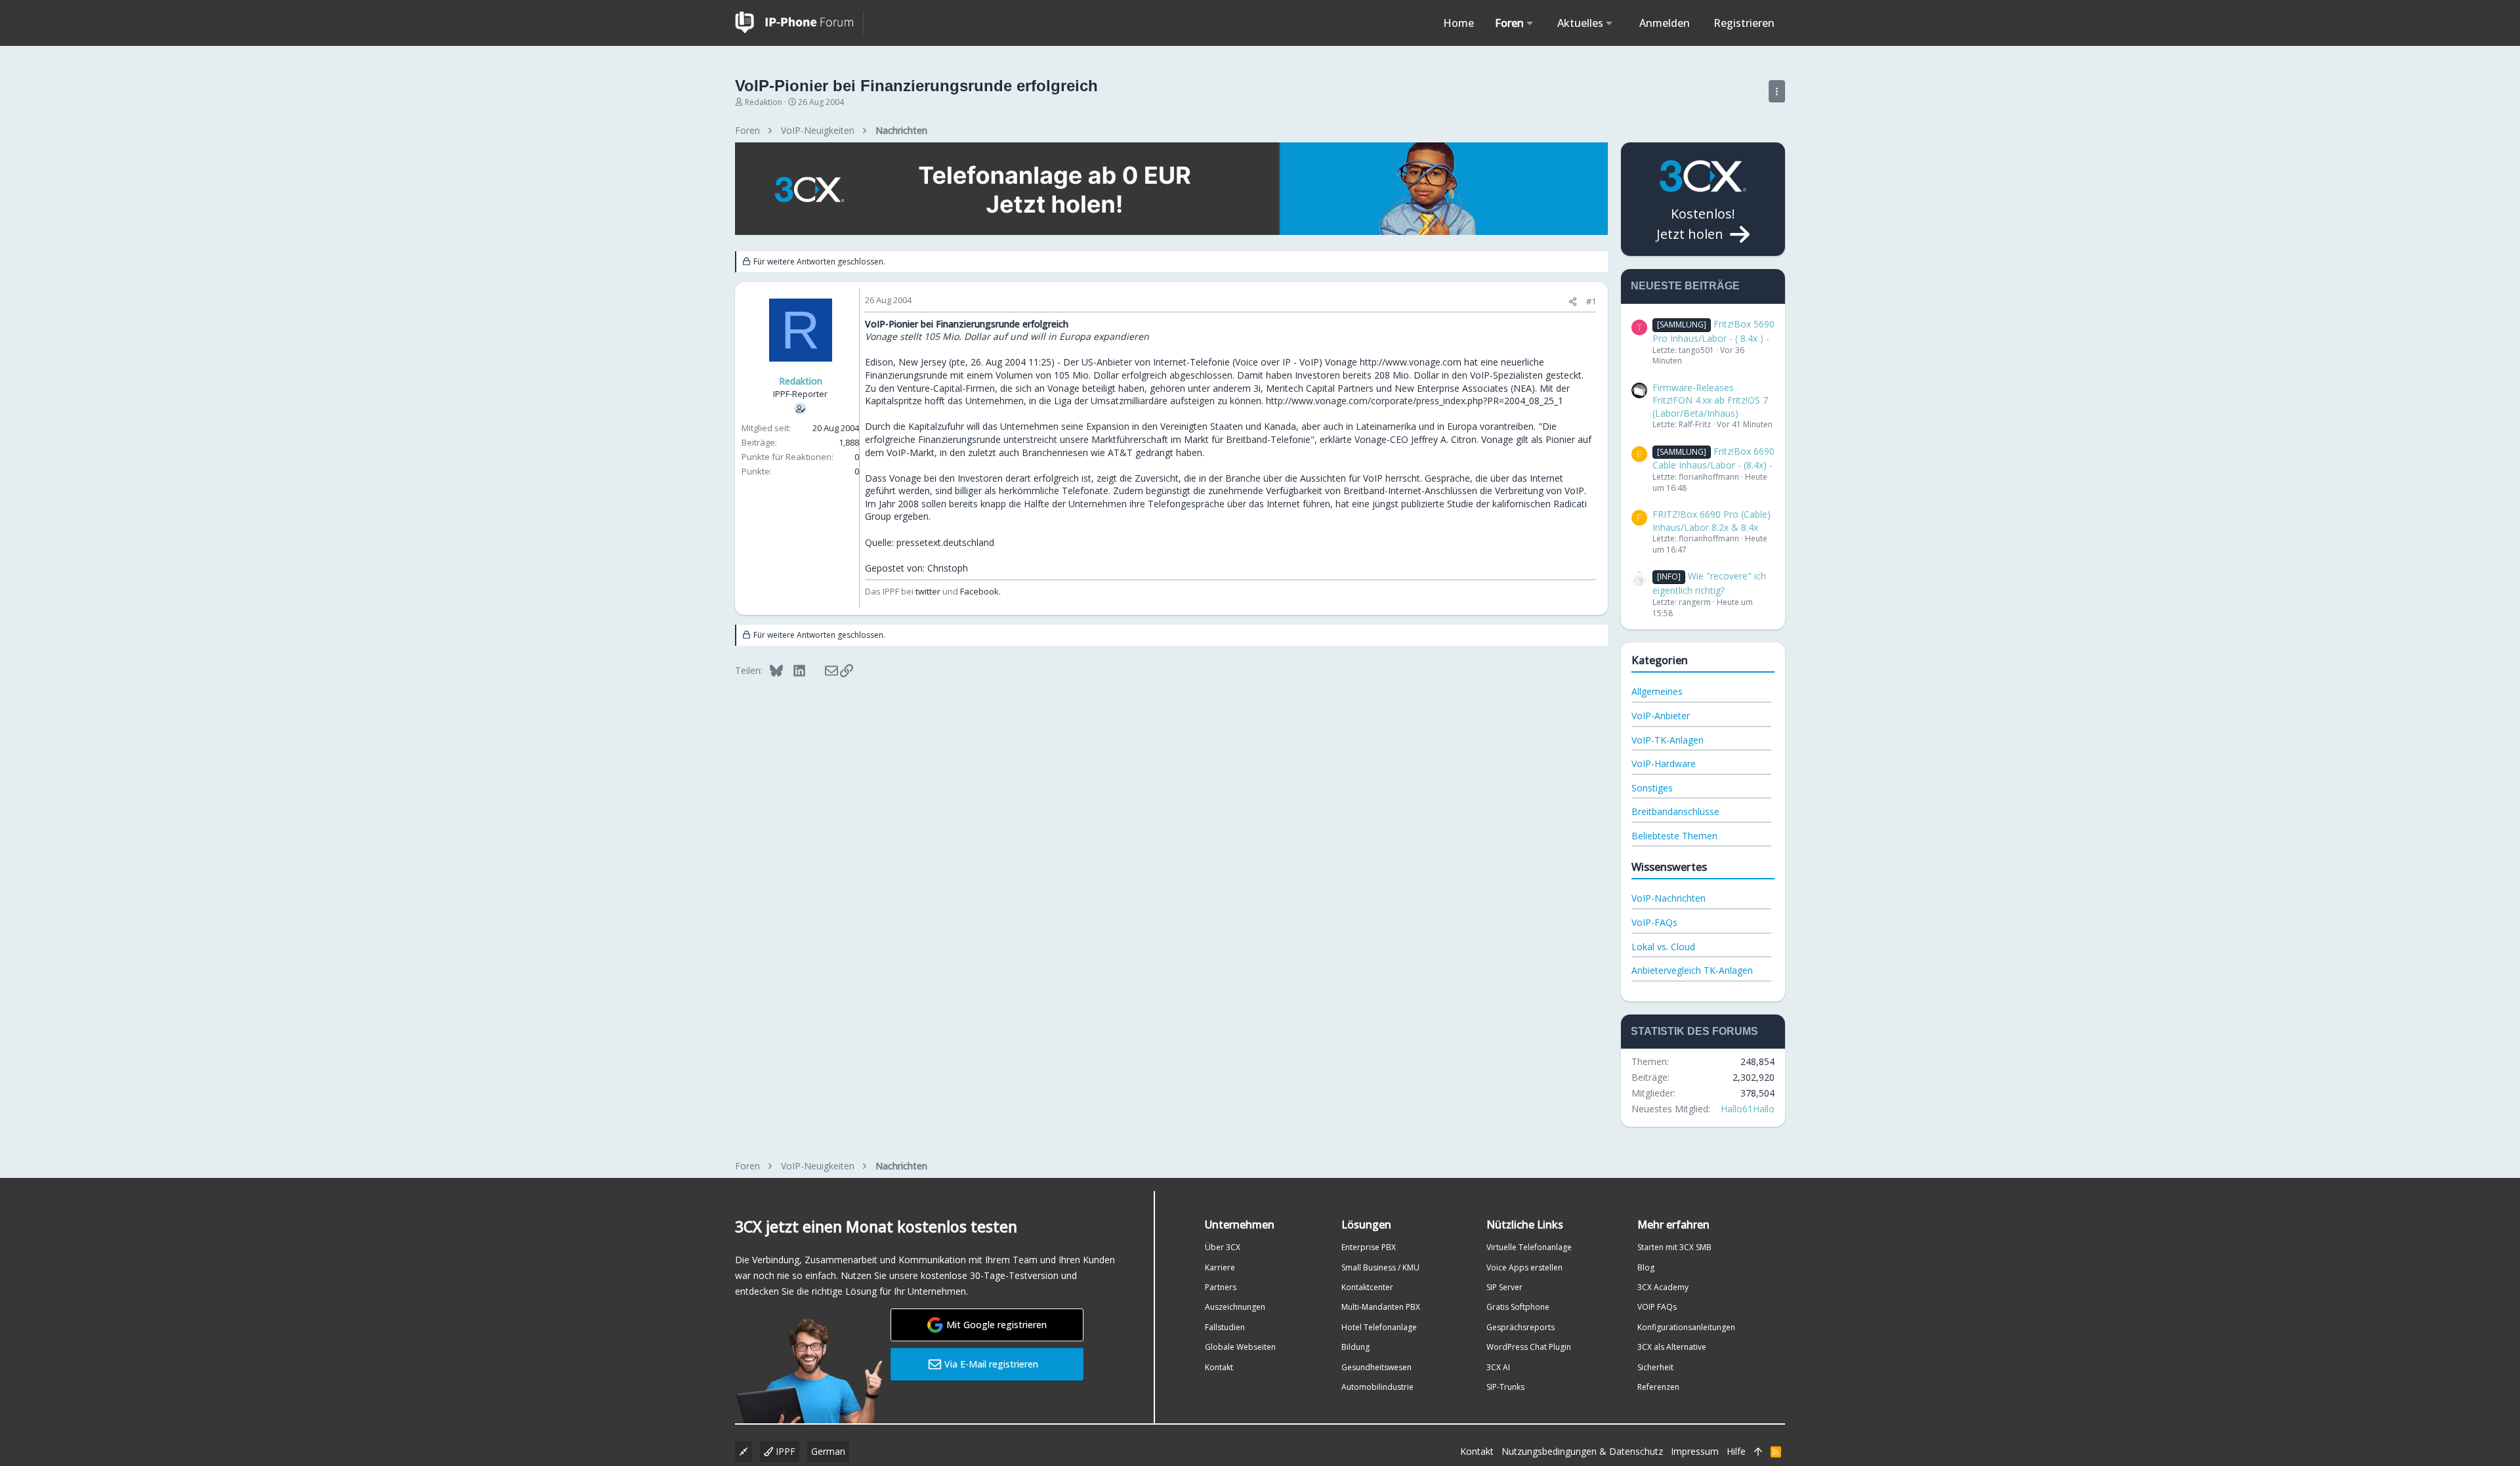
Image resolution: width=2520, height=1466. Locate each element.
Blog (1646, 1267)
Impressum (1695, 1451)
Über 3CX (1223, 1247)
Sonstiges (1652, 788)
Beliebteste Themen (1674, 836)
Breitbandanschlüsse (1675, 811)
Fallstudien (1225, 1327)
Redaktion (764, 102)
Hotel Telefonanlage (1379, 1327)
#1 (1591, 301)
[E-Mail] (823, 670)
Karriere (1220, 1267)
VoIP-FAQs (1654, 922)
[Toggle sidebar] (1777, 91)
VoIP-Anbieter (1661, 716)
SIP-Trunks (1505, 1387)
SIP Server (1504, 1287)
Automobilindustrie (1377, 1387)
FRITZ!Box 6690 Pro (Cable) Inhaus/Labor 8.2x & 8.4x (1711, 521)
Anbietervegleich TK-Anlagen (1692, 970)
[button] (1530, 23)
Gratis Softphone (1518, 1307)
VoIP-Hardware (1664, 764)
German (828, 1451)
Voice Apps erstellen (1524, 1267)
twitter (928, 591)
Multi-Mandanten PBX (1381, 1307)
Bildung (1355, 1347)
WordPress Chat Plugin (1529, 1347)
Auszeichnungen (1235, 1307)
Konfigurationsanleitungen (1686, 1327)
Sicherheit (1655, 1367)
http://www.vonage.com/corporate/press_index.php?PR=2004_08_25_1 (1415, 401)
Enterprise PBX (1369, 1247)
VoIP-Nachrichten (1669, 898)
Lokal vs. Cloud (1663, 947)
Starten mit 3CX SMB (1674, 1247)
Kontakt (1219, 1367)
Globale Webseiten (1240, 1347)
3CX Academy (1663, 1287)
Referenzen (1658, 1387)
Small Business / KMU (1380, 1267)
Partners (1221, 1287)
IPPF (784, 1451)
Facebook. (980, 591)
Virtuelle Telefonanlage (1529, 1247)
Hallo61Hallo (1748, 1109)
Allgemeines (1657, 691)
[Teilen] (1573, 302)
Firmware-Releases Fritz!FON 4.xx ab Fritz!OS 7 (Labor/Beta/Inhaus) (1710, 400)
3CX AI (1498, 1367)
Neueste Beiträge (1685, 286)
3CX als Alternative (1672, 1347)
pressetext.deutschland (945, 542)
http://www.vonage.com (1411, 362)
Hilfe (1736, 1451)
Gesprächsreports (1521, 1327)
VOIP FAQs (1657, 1307)
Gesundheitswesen (1376, 1367)
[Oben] (1758, 1452)
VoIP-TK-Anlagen (1668, 740)
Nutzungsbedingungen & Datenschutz (1582, 1451)
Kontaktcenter (1367, 1287)
